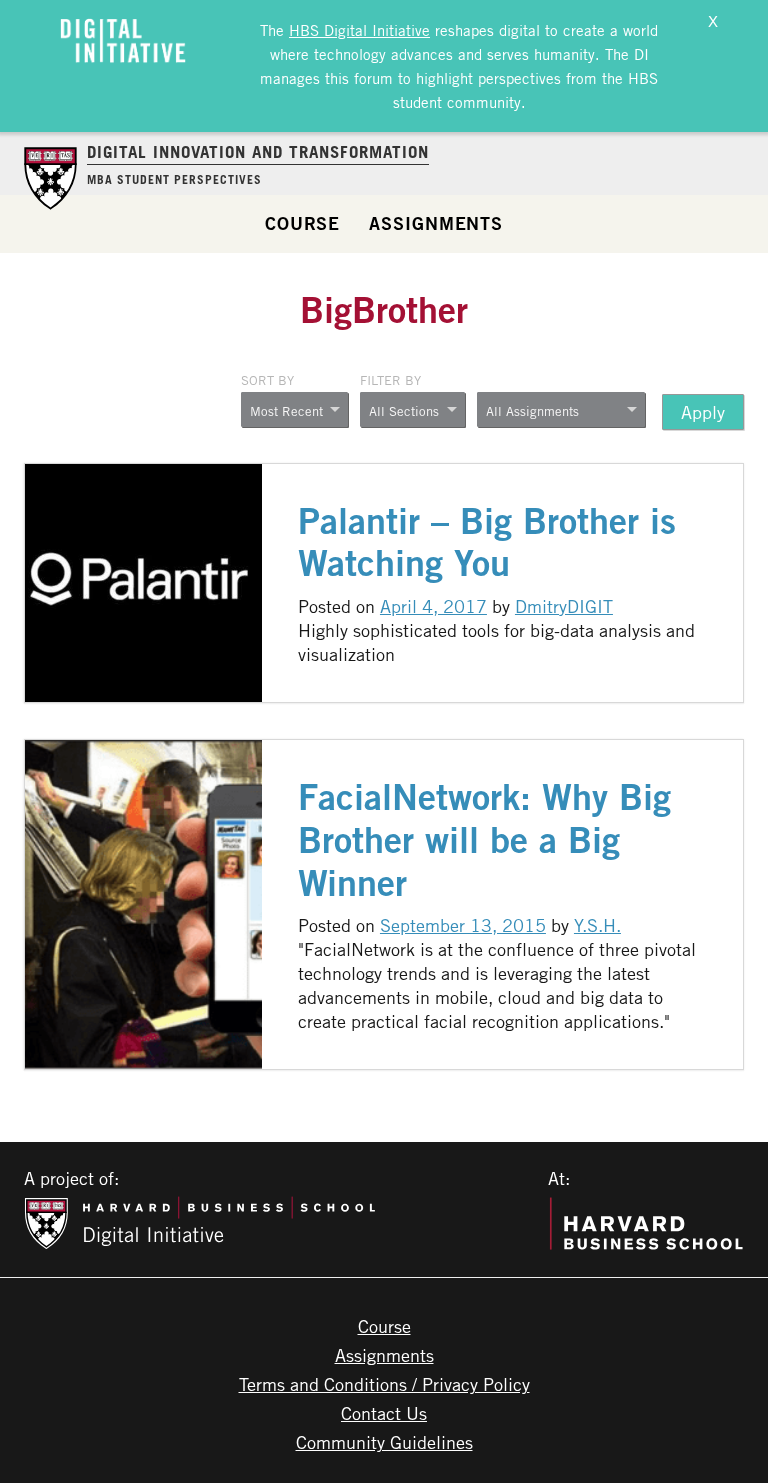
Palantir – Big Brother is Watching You (487, 542)
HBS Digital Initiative (359, 30)
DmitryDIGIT (564, 606)
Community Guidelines (384, 1442)
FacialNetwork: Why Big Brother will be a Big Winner (484, 839)
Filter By (390, 380)
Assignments (436, 223)
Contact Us (384, 1413)
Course (302, 223)
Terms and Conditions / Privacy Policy (384, 1384)
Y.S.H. (597, 925)
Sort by (267, 380)
